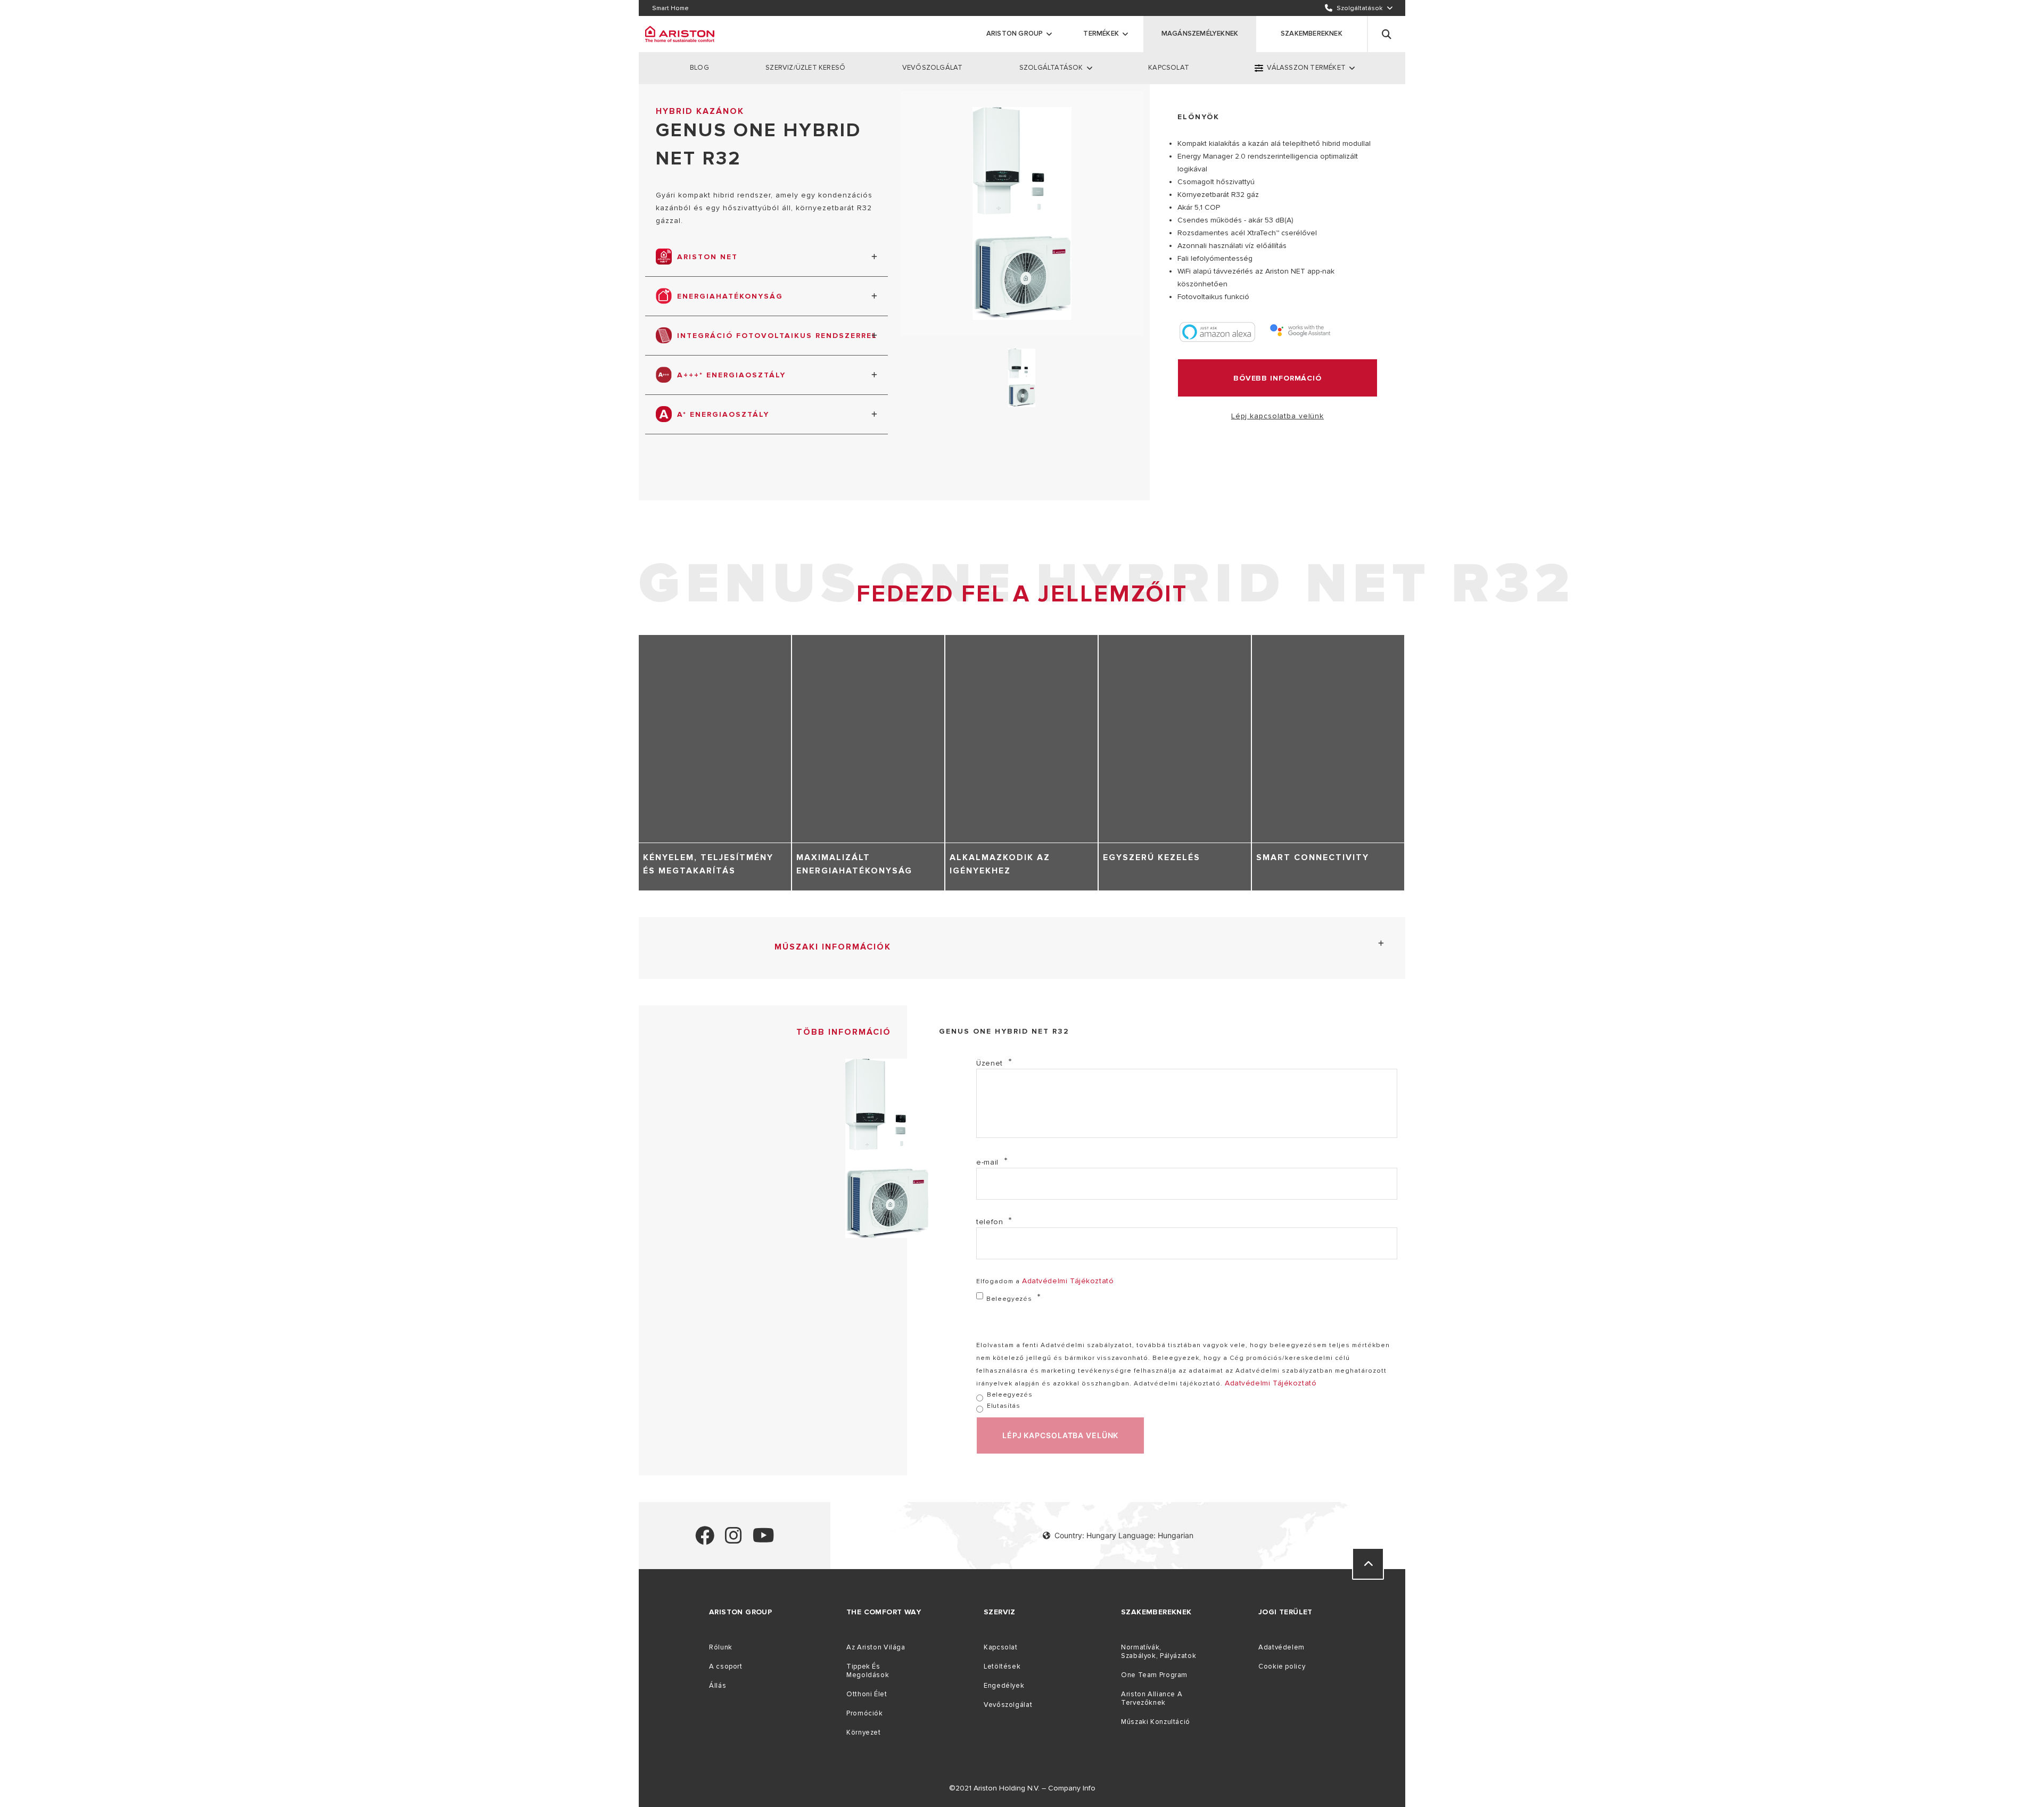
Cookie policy (1282, 1666)
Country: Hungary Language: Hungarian (1124, 1535)
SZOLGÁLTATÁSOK (1051, 68)
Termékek (1101, 34)
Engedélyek (1004, 1686)
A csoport (726, 1666)
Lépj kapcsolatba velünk (1278, 416)
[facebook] (705, 1540)
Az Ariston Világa (876, 1647)
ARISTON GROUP (1015, 34)
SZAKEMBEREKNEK (1312, 34)
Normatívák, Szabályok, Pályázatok (1159, 1652)
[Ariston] (680, 34)
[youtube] (764, 1540)
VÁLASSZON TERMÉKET (1306, 68)
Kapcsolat (1001, 1647)
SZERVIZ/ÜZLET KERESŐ (805, 68)
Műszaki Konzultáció (1156, 1722)
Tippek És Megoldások (868, 1671)
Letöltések (1002, 1666)
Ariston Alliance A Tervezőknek (1152, 1698)
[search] (1387, 34)
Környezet (864, 1732)
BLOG (699, 68)
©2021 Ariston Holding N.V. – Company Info (1022, 1788)
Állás (718, 1686)
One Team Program (1154, 1675)
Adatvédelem (1281, 1647)
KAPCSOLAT (1169, 68)
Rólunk (721, 1647)
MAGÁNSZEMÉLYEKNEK (1200, 34)
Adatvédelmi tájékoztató (1068, 1281)
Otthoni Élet (867, 1694)
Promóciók (865, 1713)
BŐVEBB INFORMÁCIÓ (1278, 378)
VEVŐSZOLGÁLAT (933, 68)
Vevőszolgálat (1008, 1705)
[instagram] (733, 1540)
